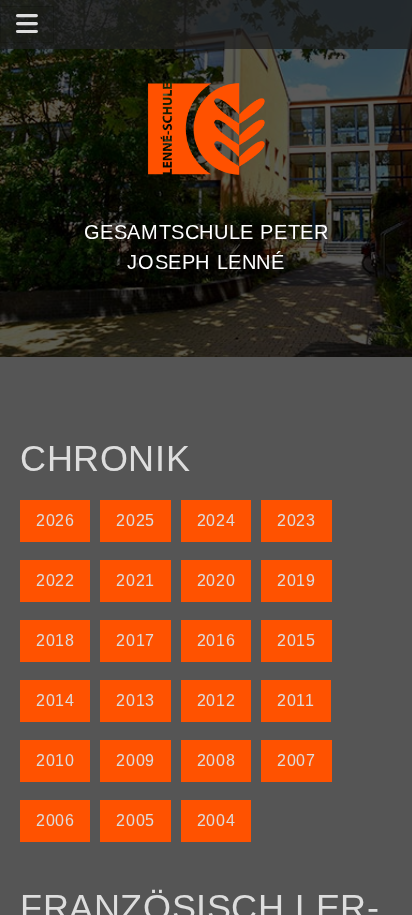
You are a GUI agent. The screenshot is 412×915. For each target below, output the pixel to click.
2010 (55, 760)
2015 (296, 640)
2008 (216, 760)
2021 (135, 580)
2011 (295, 700)
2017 (135, 640)
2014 (55, 700)
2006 (55, 820)
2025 (135, 520)
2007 (296, 760)
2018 (55, 640)
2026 (55, 520)
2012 (216, 700)
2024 (216, 520)
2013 (135, 700)
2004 (216, 820)
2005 (135, 820)
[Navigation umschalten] (27, 24)
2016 (216, 640)
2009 (135, 760)
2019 (296, 580)
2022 (55, 580)
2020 (216, 580)
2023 (296, 520)
